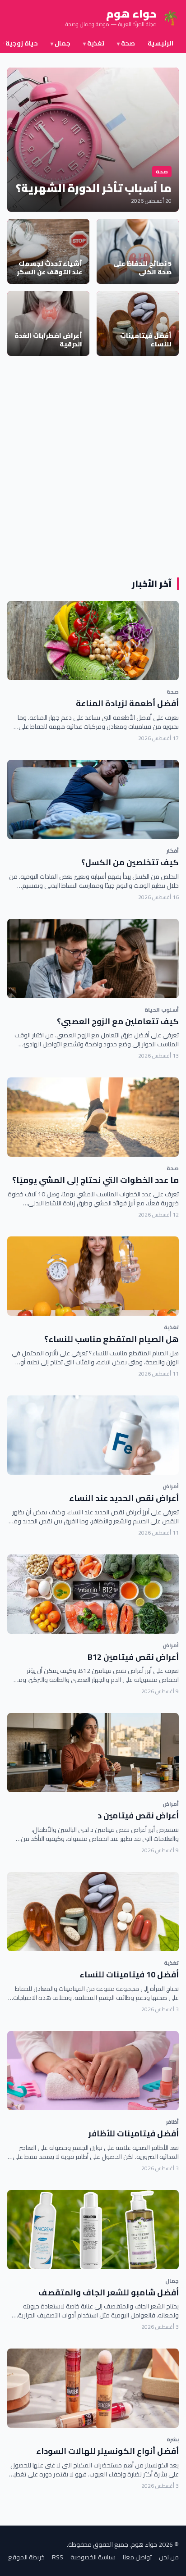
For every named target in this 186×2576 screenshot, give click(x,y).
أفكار (173, 851)
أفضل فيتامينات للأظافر (134, 2133)
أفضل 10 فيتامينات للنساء (129, 1974)
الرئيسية (160, 43)
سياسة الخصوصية (93, 2557)
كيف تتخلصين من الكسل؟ (130, 862)
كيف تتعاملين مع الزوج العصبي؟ (118, 1021)
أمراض (171, 1486)
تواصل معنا (137, 2557)
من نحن (169, 2557)
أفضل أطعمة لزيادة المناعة (127, 703)
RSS (58, 2557)
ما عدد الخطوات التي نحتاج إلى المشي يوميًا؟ (95, 1180)
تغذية (94, 43)
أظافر (172, 2122)
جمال (60, 43)
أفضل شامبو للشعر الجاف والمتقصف (109, 2292)
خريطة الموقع (26, 2557)
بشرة (173, 2439)
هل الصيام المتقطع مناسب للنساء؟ (112, 1339)
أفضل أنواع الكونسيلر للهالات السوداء (107, 2451)
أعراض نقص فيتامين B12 (133, 1657)
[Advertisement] (93, 467)
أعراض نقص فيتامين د (138, 1815)
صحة (126, 43)
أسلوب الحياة (162, 1010)
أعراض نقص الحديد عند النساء (124, 1498)
